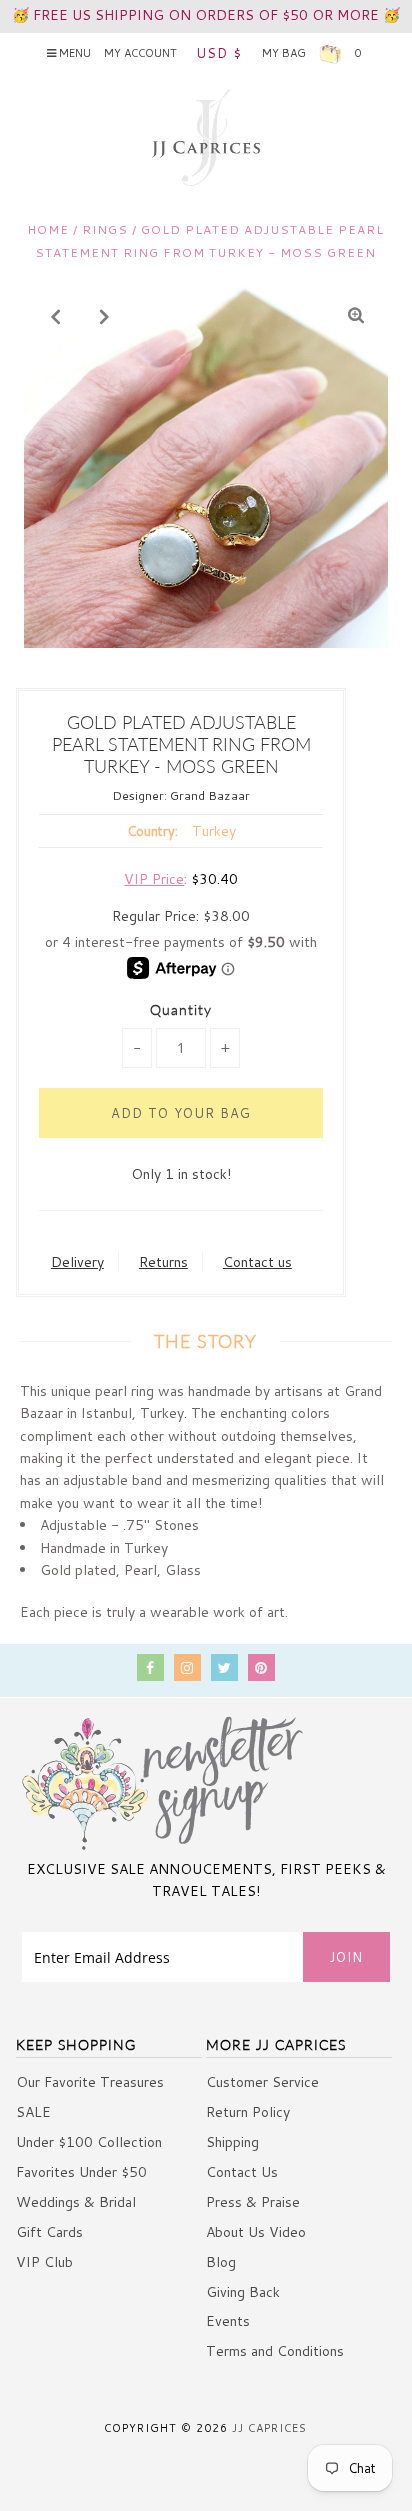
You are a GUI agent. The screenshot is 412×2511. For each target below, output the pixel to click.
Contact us (257, 1262)
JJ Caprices (269, 2428)
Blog (221, 2262)
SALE (33, 2112)
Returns (163, 1262)
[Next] (105, 316)
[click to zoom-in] (356, 316)
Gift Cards (49, 2232)
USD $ (219, 53)
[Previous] (56, 316)
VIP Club (44, 2262)
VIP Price (154, 879)
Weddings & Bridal (76, 2202)
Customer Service (262, 2082)
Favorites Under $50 (81, 2172)
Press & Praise (253, 2202)
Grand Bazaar (210, 795)
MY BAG (311, 53)
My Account (140, 53)
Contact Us (242, 2172)
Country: (152, 831)
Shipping (232, 2142)
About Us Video (256, 2232)
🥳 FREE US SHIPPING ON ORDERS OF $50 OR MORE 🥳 (206, 15)
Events (228, 2321)
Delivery (77, 1262)
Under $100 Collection (89, 2142)
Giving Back (243, 2292)
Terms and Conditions (275, 2351)
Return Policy (248, 2112)
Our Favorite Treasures (90, 2082)
